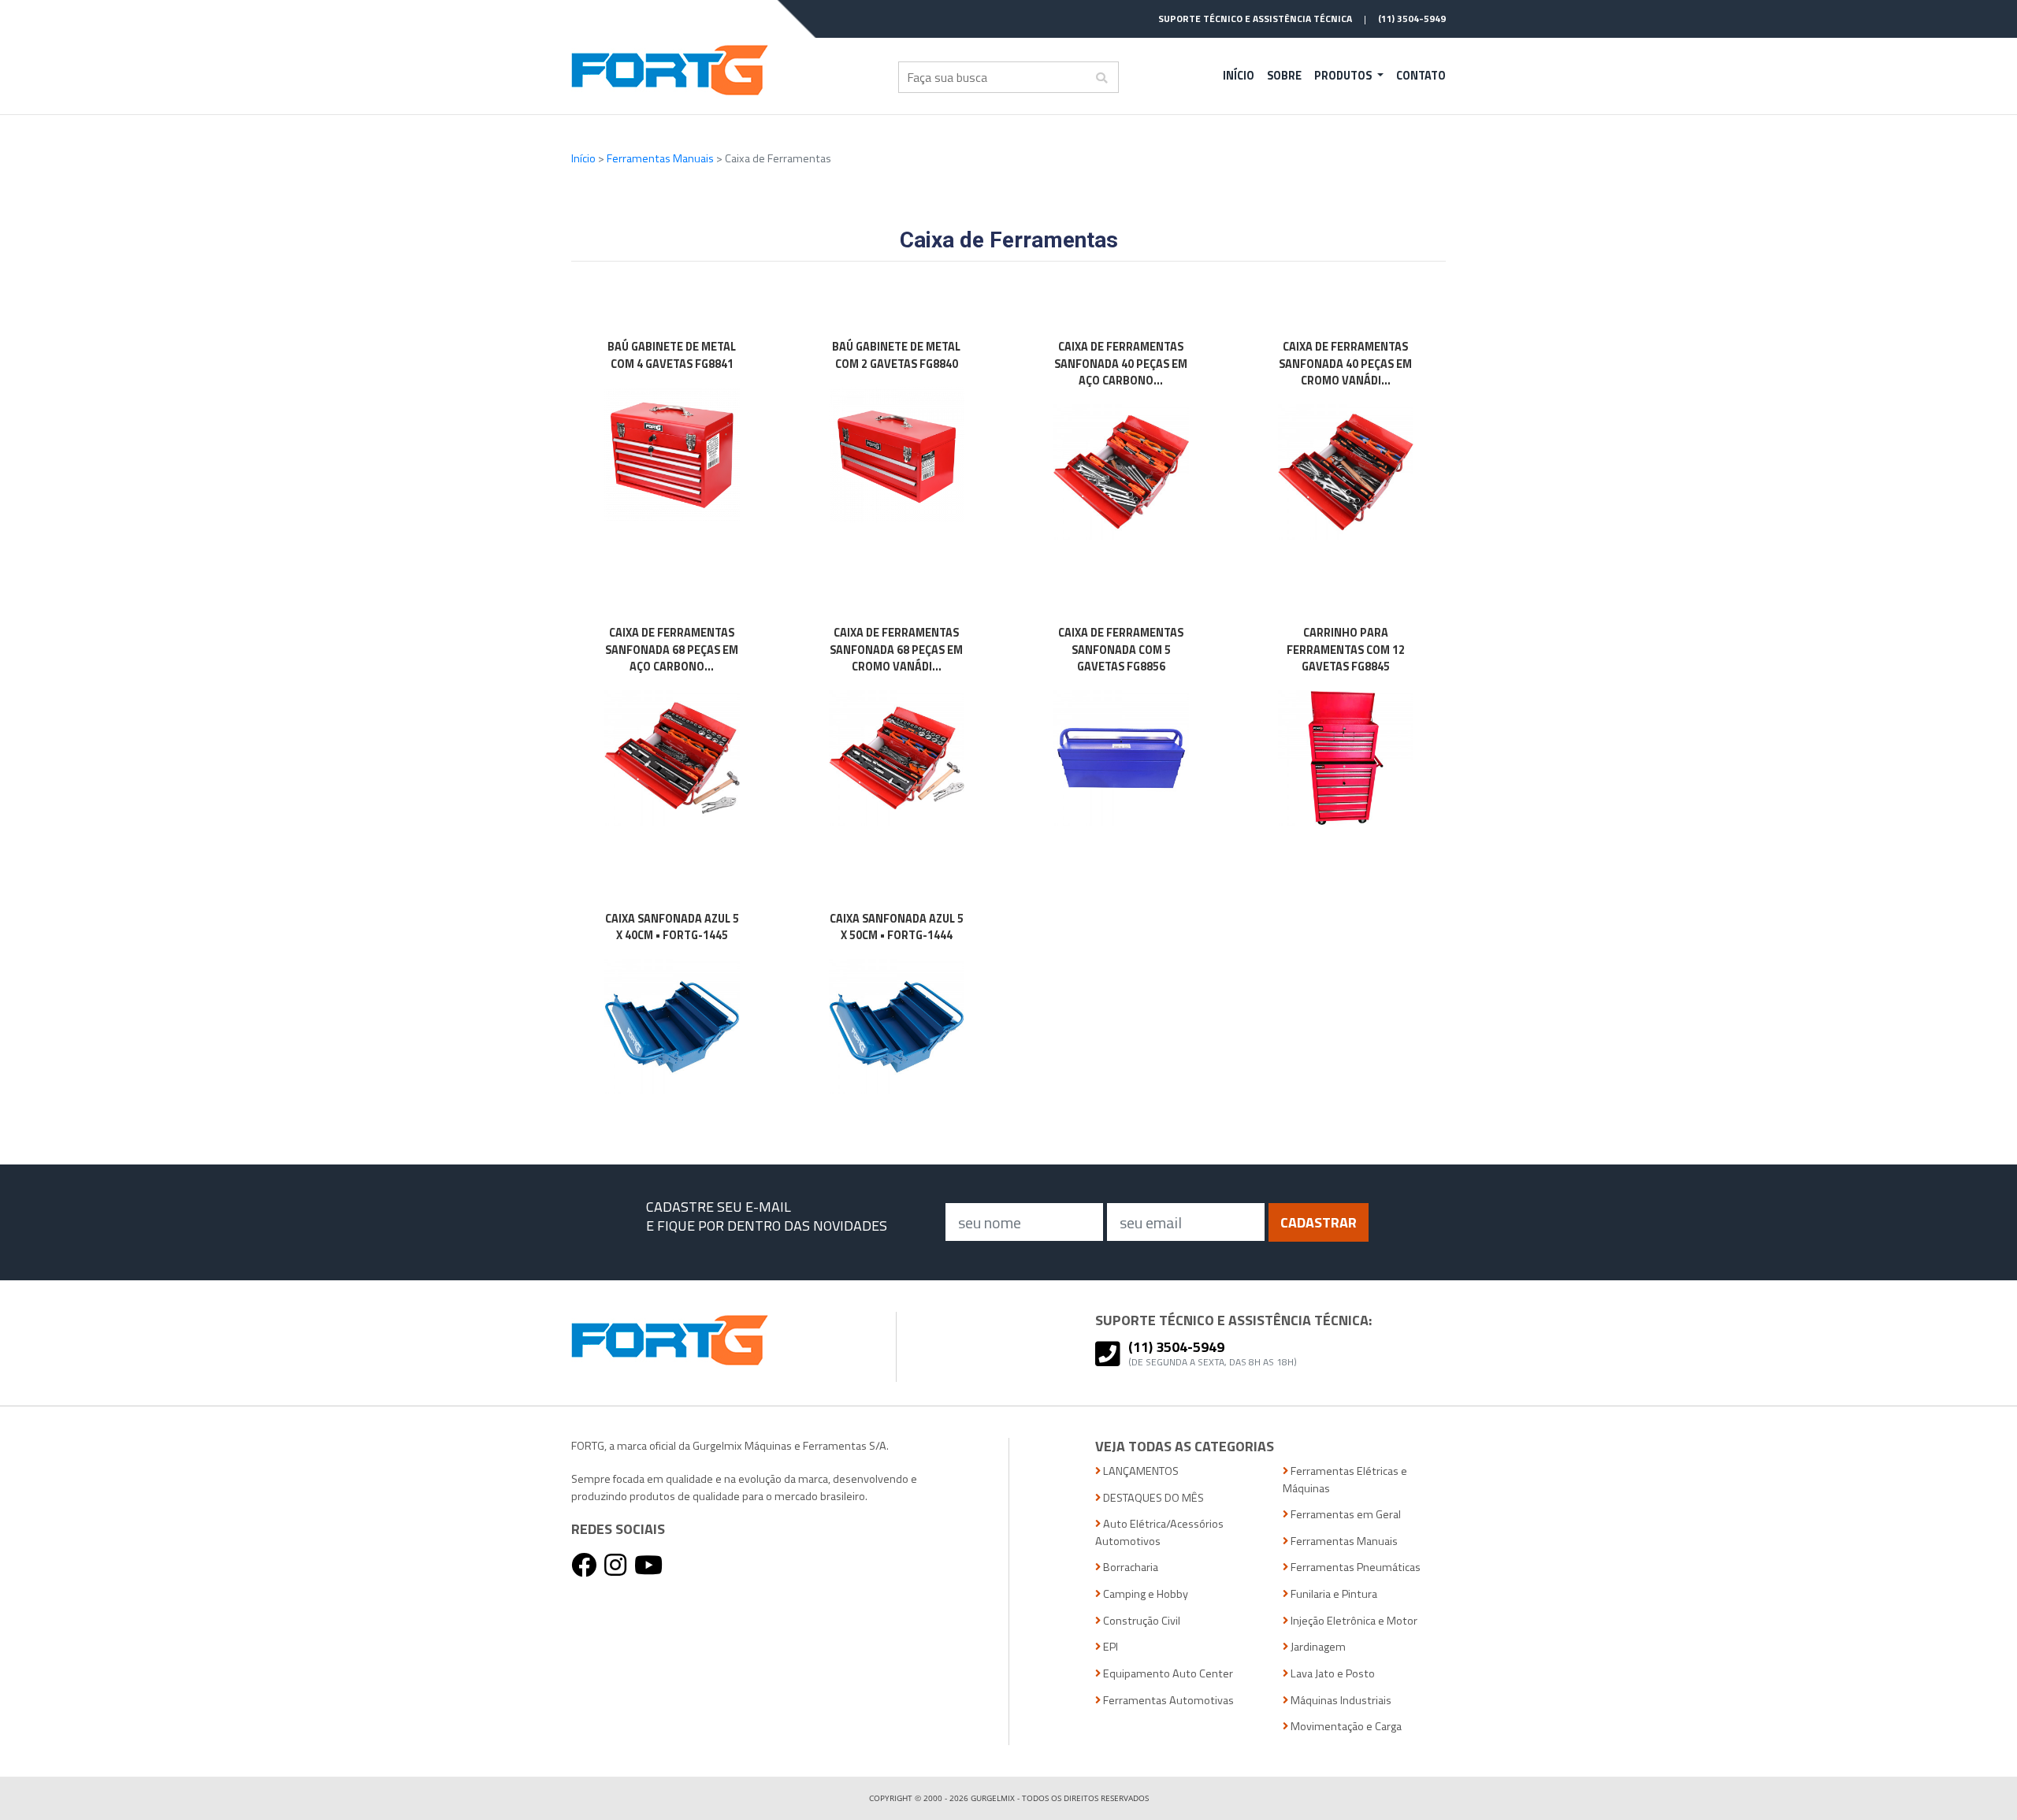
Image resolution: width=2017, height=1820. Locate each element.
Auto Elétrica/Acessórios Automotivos (1159, 1533)
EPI (1109, 1647)
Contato (1421, 76)
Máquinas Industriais (1340, 1701)
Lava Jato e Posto (1332, 1674)
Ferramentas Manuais (661, 158)
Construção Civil (1140, 1621)
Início (1239, 76)
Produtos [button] (1344, 76)
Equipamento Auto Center (1167, 1674)
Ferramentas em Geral (1345, 1515)
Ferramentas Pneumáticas (1354, 1567)
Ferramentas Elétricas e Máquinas (1345, 1480)
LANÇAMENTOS (1140, 1471)
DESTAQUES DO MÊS (1152, 1498)
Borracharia (1129, 1567)
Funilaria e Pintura (1333, 1594)
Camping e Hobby (1144, 1594)
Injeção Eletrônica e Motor (1353, 1621)
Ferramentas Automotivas (1167, 1701)
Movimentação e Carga (1345, 1727)
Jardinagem (1317, 1647)
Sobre (1284, 76)
